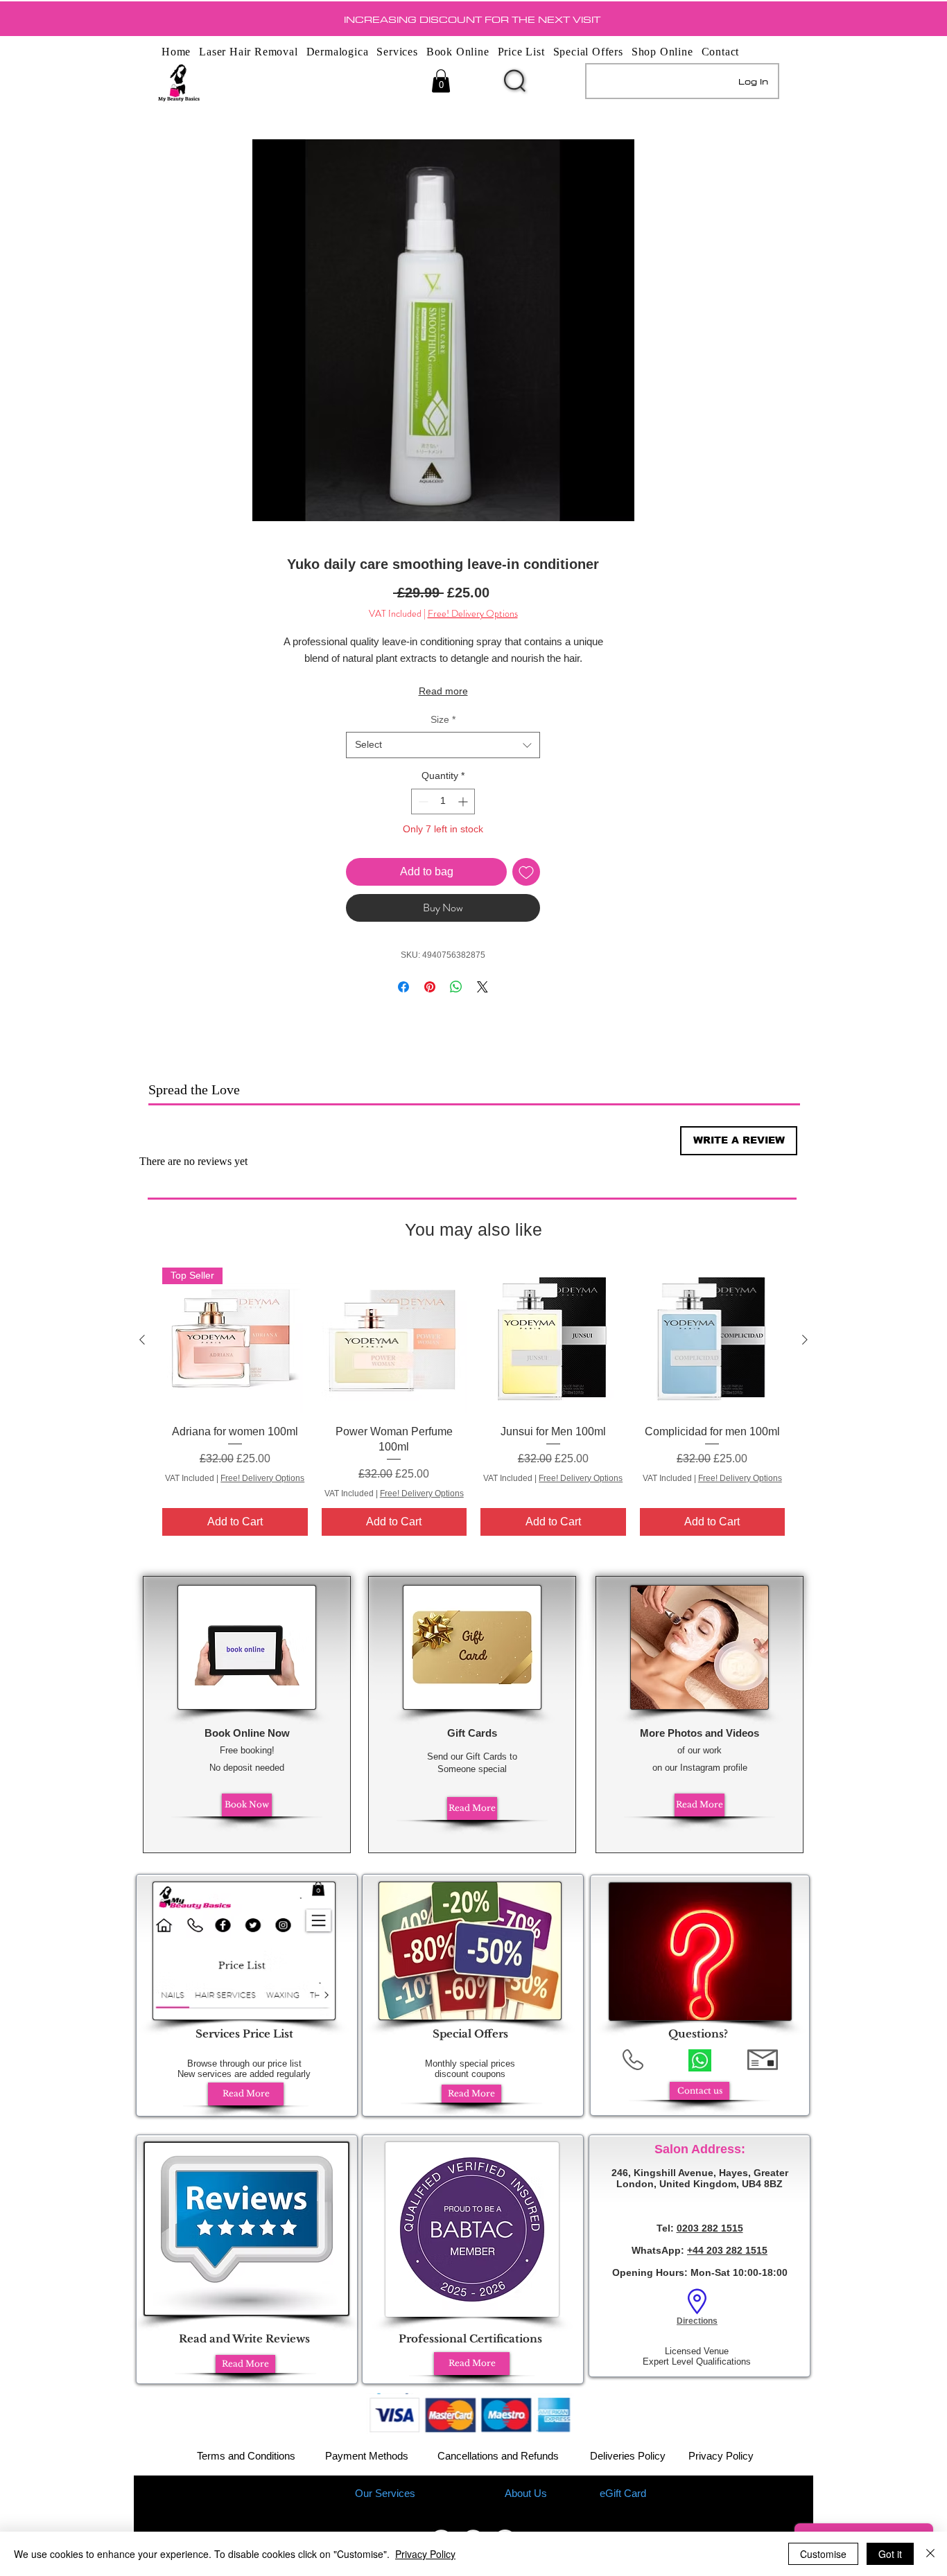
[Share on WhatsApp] (456, 987)
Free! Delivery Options (473, 614)
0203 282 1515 (710, 2228)
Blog (578, 2493)
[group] (473, 1402)
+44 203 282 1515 (727, 2250)
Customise (823, 2554)
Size (443, 719)
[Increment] (464, 801)
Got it (890, 2554)
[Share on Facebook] (403, 987)
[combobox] (443, 745)
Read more (443, 691)
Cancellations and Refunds (498, 2456)
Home (322, 2493)
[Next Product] (805, 1340)
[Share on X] (483, 987)
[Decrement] (422, 801)
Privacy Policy (721, 2456)
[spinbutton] (443, 801)
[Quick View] (394, 1340)
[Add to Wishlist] (526, 872)
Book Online (458, 2493)
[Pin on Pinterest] (430, 987)
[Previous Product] (142, 1340)
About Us (526, 2493)
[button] (441, 81)
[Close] (930, 2554)
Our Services (385, 2493)
